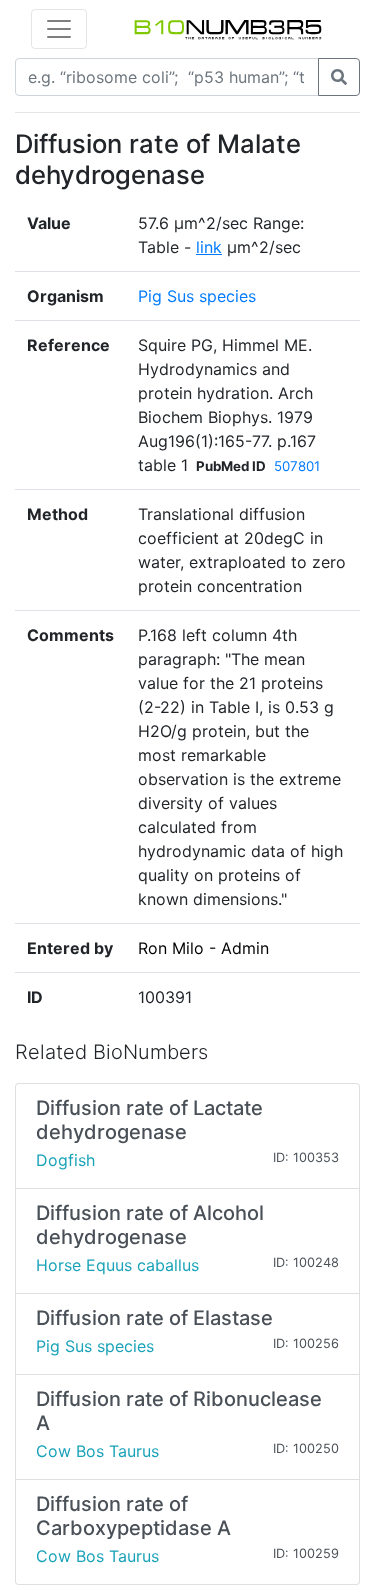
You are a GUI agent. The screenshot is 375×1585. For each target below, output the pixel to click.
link (209, 247)
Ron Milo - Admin (203, 948)
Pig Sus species (197, 296)
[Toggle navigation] (59, 29)
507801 (297, 466)
